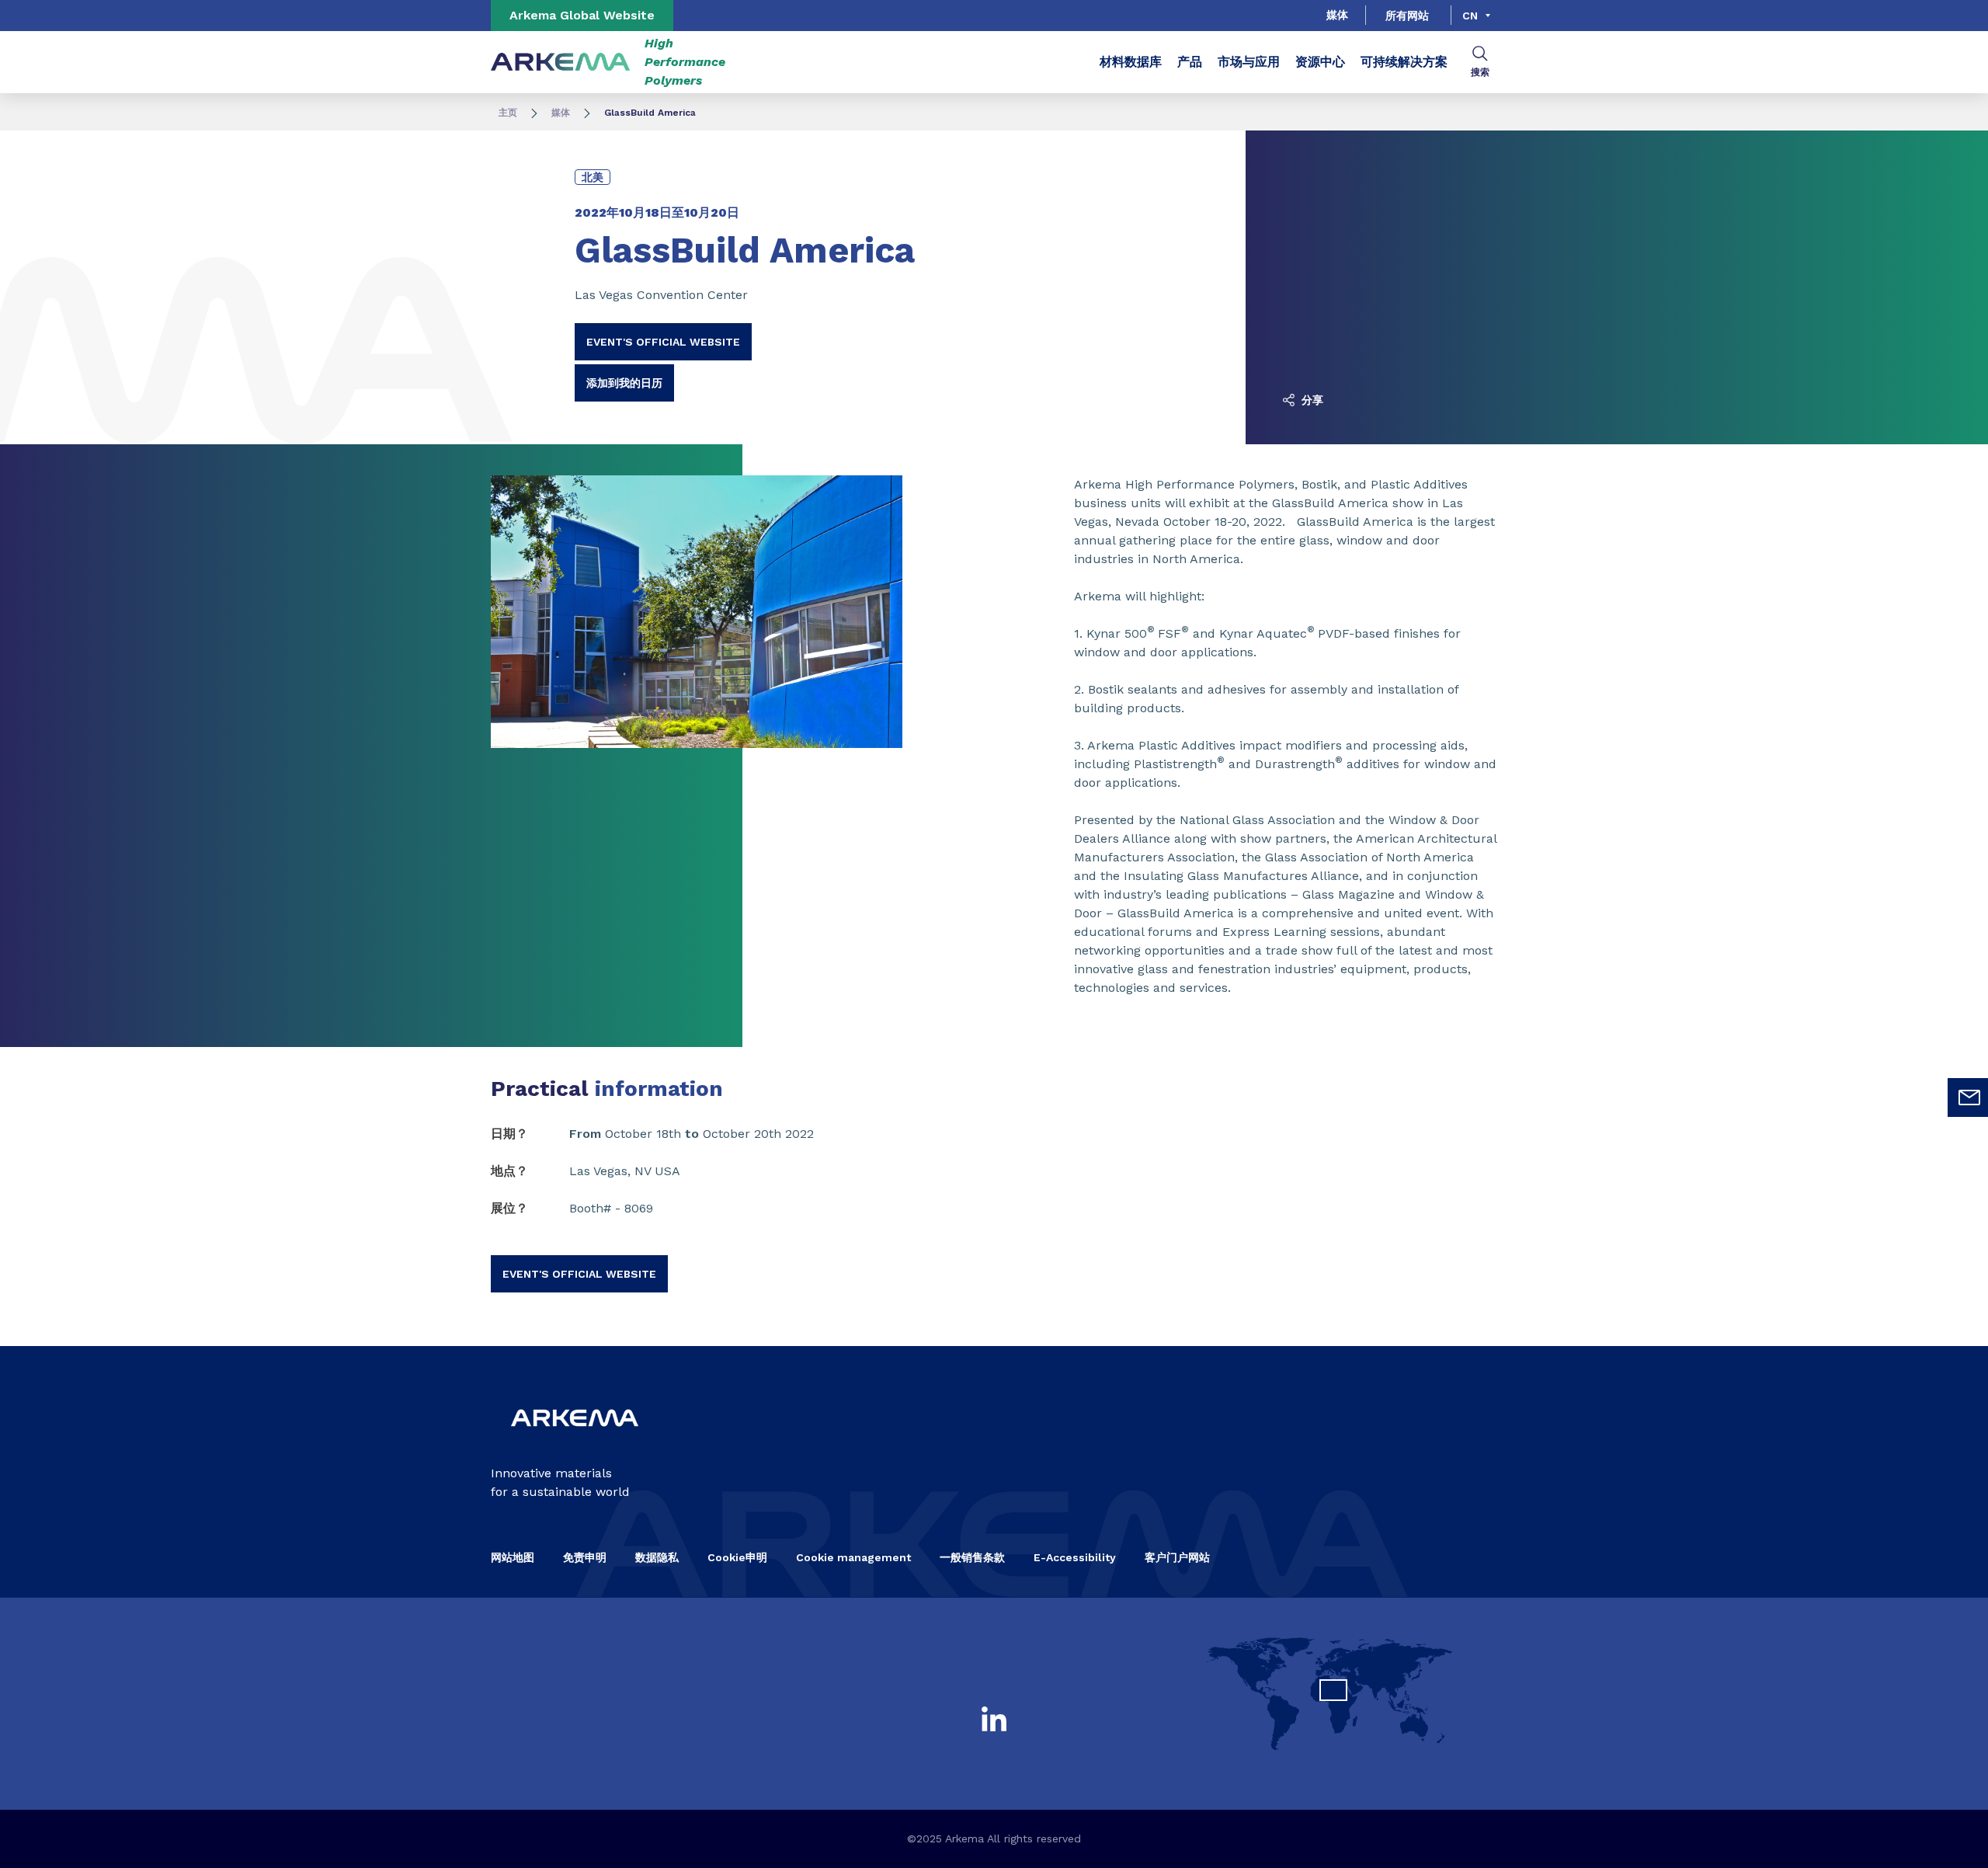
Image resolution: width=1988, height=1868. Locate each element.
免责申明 (585, 1557)
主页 (508, 113)
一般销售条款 (972, 1557)
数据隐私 (657, 1557)
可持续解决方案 (1404, 62)
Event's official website (663, 342)
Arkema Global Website (582, 15)
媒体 (1337, 15)
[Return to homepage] (561, 63)
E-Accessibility (1075, 1557)
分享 (1311, 400)
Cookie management (853, 1557)
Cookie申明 (737, 1557)
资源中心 (1320, 62)
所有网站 (1407, 16)
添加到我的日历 (624, 383)
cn (1470, 16)
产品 (1190, 62)
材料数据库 (1131, 62)
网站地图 (513, 1557)
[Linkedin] (994, 1719)
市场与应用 (1249, 62)
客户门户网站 (1177, 1557)
